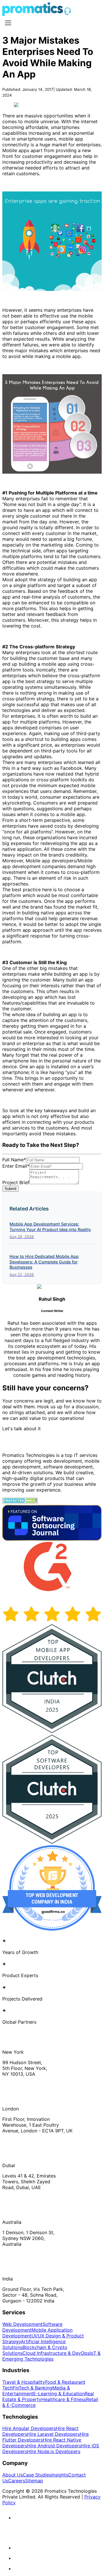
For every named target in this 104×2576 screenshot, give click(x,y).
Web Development (22, 2324)
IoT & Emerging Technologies (51, 2356)
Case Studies (37, 2475)
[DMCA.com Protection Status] (20, 1502)
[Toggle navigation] (8, 23)
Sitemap (34, 2481)
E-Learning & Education (59, 2394)
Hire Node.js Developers (54, 2451)
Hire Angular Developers (29, 2428)
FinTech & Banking (32, 2388)
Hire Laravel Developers (53, 2434)
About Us (13, 2475)
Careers (17, 2481)
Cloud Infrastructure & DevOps (56, 2353)
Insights (60, 2475)
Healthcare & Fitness (64, 2399)
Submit (11, 1189)
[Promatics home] (33, 14)
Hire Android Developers (54, 2446)
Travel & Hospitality (24, 2382)
